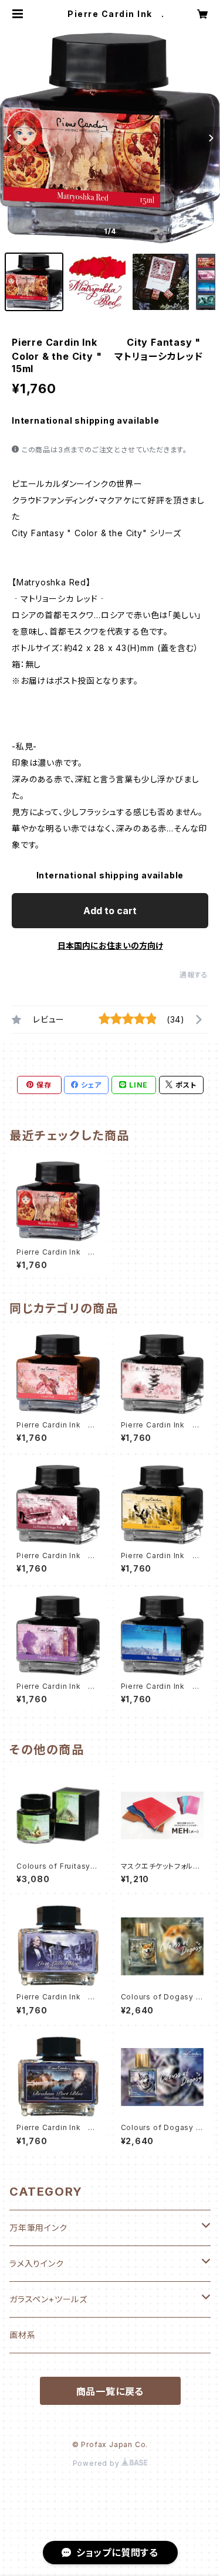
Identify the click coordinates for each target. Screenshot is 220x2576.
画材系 (22, 2335)
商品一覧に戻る (110, 2391)
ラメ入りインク (37, 2263)
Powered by (97, 2463)
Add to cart (110, 911)
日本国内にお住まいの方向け (110, 945)
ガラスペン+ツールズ (48, 2299)
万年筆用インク (38, 2228)
